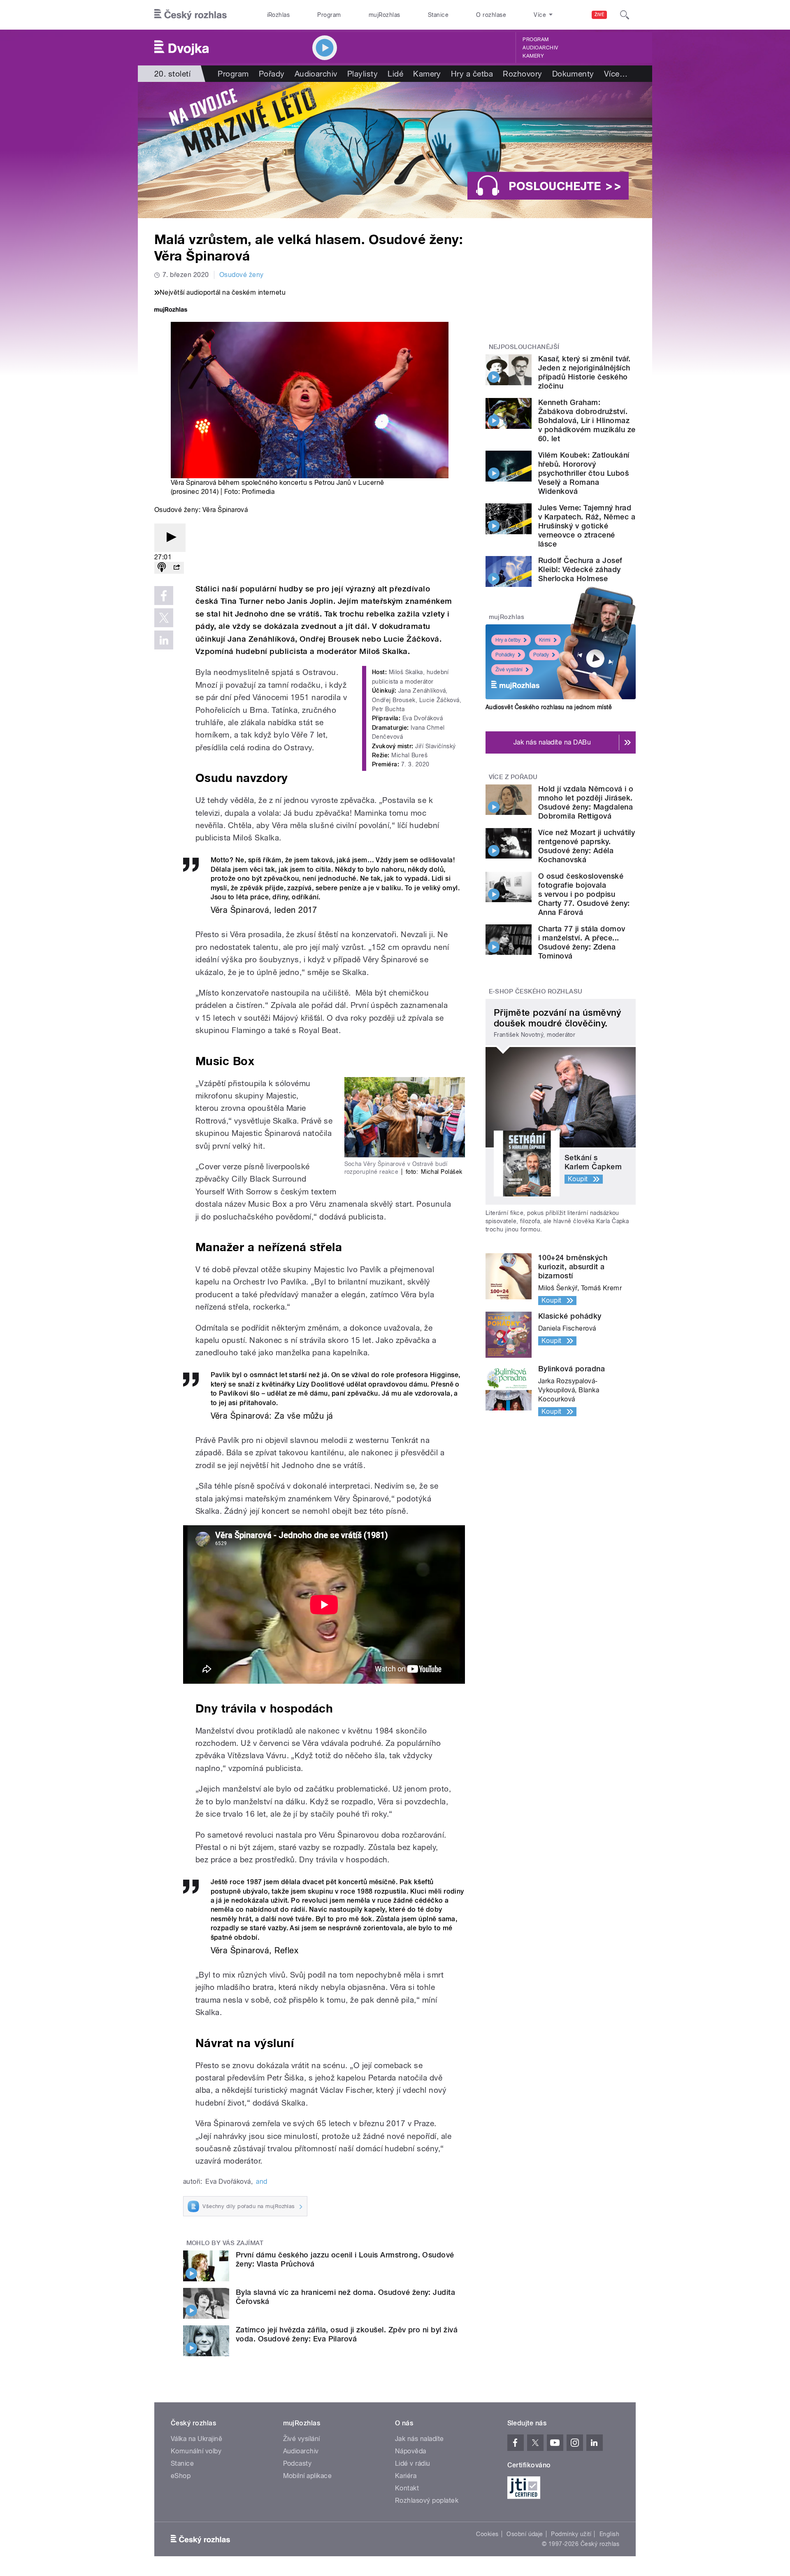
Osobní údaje (525, 2534)
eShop (181, 2476)
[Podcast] (162, 568)
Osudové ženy (242, 275)
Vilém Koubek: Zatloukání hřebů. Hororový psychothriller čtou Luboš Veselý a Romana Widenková (584, 473)
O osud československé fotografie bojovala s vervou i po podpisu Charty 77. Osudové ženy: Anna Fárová (584, 894)
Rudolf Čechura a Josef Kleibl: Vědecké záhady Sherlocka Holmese (580, 569)
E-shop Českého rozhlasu (536, 991)
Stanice (438, 15)
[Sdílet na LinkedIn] (164, 640)
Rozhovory (522, 74)
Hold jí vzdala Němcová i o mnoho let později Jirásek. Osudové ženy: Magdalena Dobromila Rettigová (586, 802)
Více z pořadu (513, 777)
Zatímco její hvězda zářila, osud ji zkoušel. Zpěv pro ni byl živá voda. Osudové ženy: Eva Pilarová (347, 2334)
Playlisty (362, 74)
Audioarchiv (540, 48)
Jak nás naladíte (419, 2439)
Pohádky (505, 655)
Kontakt (407, 2488)
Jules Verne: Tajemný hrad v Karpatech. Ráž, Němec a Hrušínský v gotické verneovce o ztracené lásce (587, 526)
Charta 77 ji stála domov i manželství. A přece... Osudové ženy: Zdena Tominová (582, 942)
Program (329, 15)
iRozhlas (279, 15)
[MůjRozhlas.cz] (171, 311)
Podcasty (297, 2463)
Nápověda (411, 2451)
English (609, 2534)
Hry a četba (472, 74)
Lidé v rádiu (413, 2463)
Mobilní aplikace (308, 2476)
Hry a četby (508, 640)
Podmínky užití (571, 2534)
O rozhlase (491, 15)
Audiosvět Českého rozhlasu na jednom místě (549, 707)
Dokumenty (573, 74)
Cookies (487, 2534)
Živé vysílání (509, 670)
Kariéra (406, 2476)
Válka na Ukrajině (196, 2439)
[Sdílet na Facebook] (164, 596)
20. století (172, 74)
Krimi (545, 640)
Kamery (533, 56)
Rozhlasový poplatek (427, 2500)
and (261, 2182)
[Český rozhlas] (191, 15)
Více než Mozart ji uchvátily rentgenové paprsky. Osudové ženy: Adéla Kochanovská (587, 846)
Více (616, 74)
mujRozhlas (385, 15)
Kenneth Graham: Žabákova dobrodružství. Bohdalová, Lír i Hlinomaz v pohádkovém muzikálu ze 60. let (587, 420)
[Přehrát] (170, 538)
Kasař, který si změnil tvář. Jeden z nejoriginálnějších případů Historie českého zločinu (584, 372)
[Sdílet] (177, 568)
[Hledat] (625, 15)
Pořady (272, 74)
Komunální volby (196, 2451)
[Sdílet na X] (164, 618)
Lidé (395, 74)
